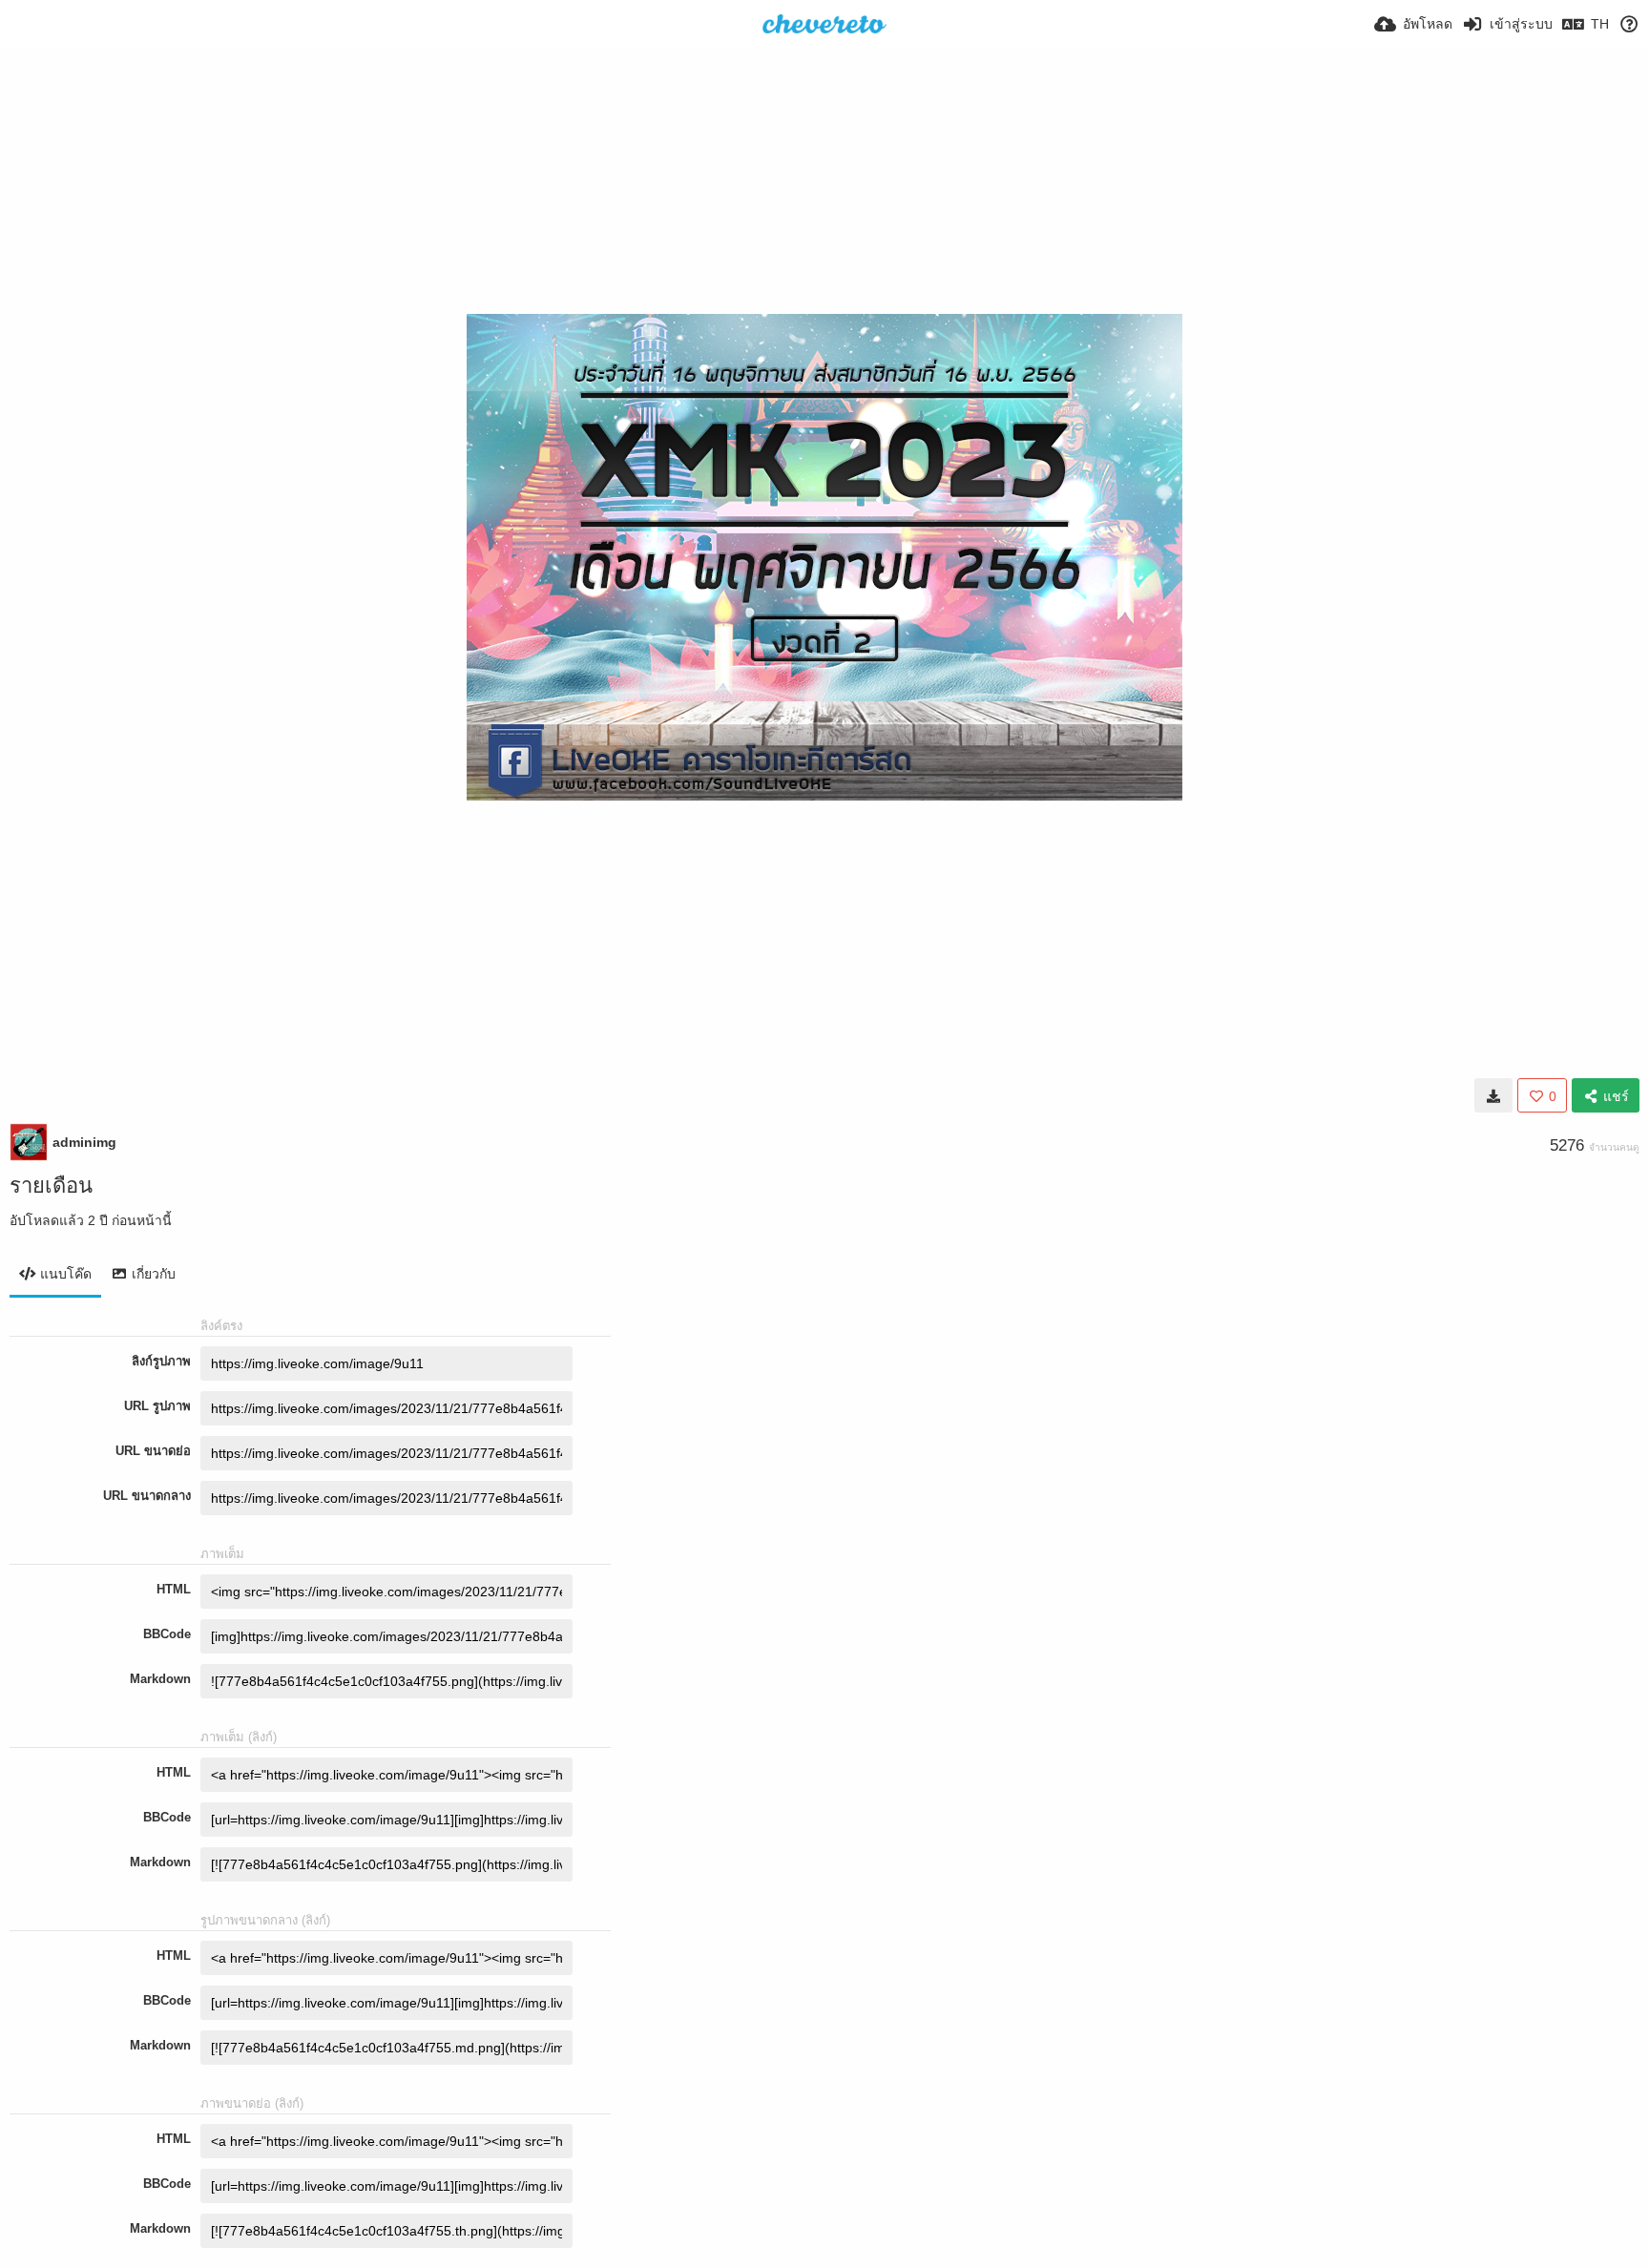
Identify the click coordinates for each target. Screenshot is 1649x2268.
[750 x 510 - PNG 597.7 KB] (1493, 1095)
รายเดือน (51, 1186)
